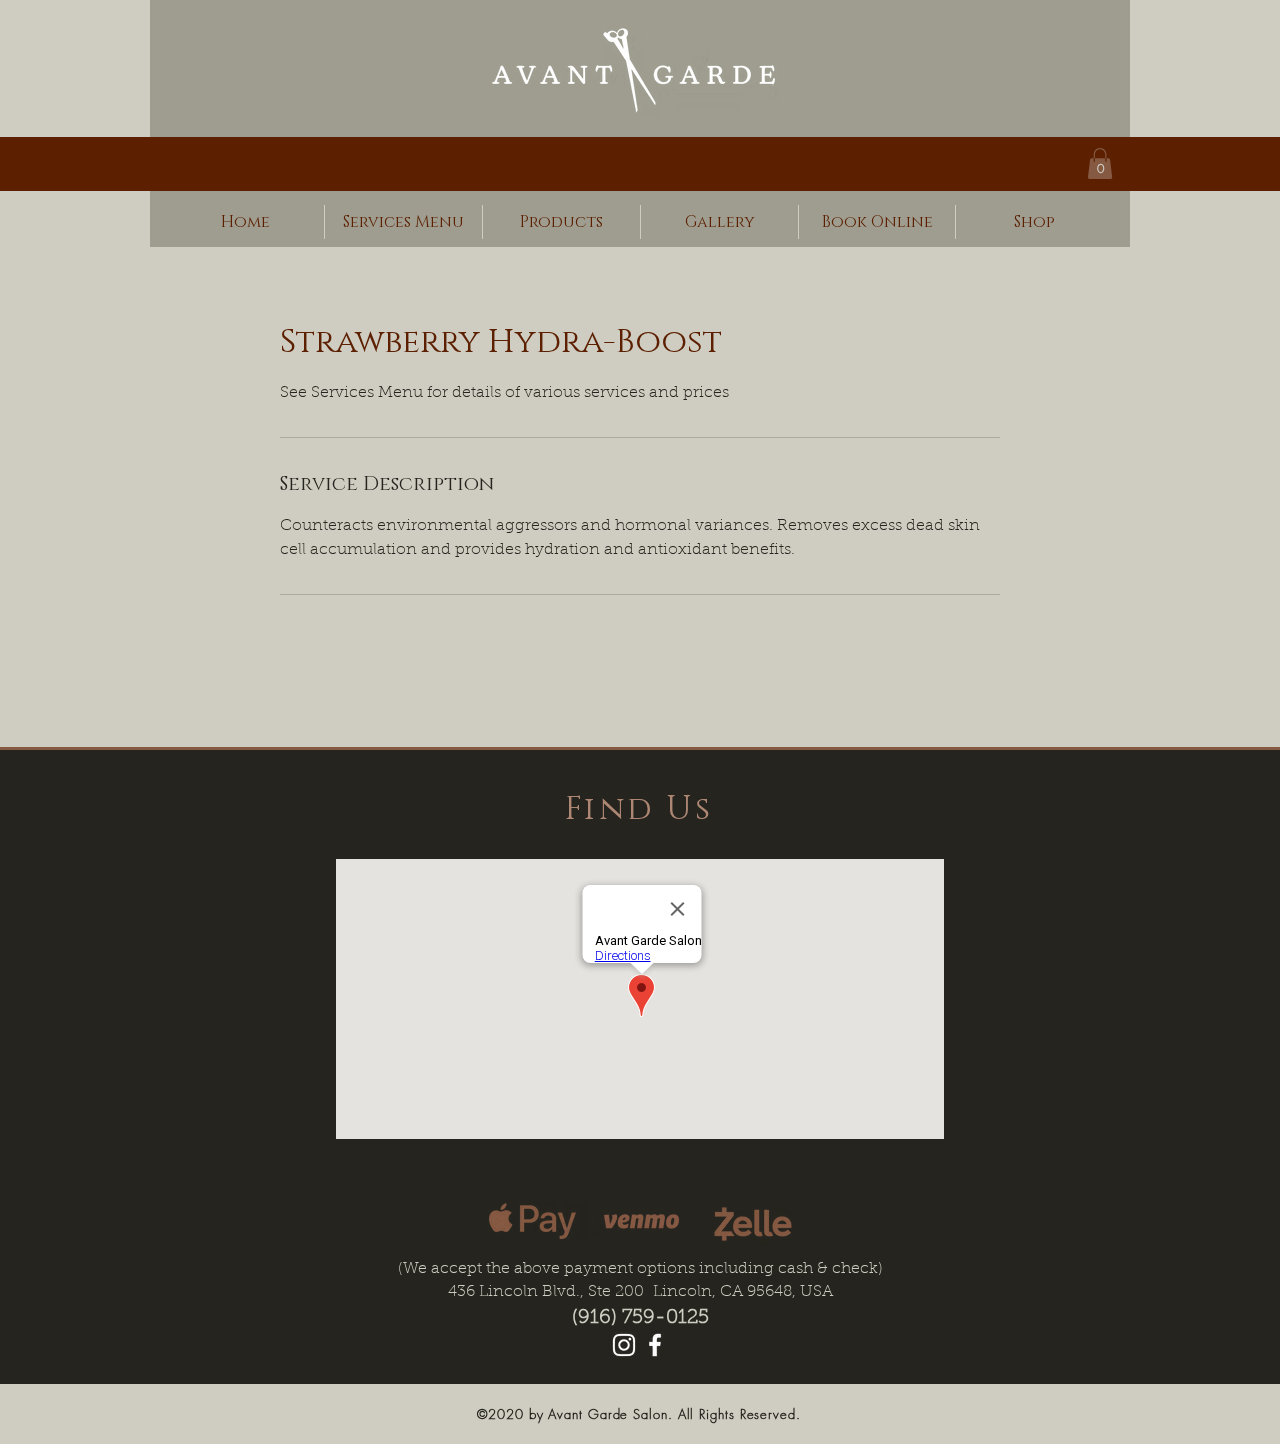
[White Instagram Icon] (624, 1345)
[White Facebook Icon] (655, 1345)
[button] (1100, 163)
